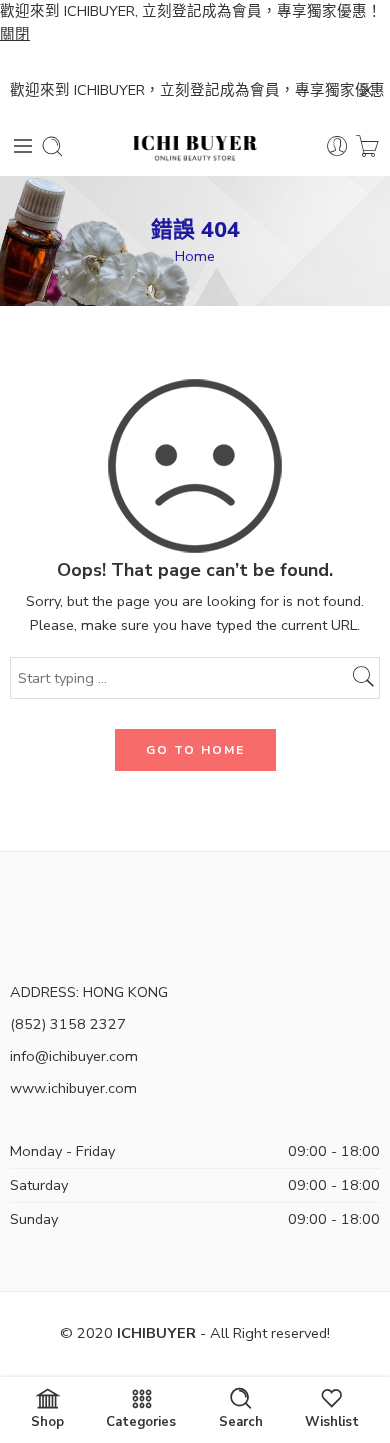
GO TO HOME (195, 750)
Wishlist (332, 1421)
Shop (47, 1421)
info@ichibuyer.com (74, 1056)
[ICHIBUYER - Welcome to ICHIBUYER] (194, 146)
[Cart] (367, 146)
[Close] (367, 91)
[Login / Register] (337, 146)
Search (241, 1421)
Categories (141, 1421)
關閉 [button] (15, 34)
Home (195, 256)
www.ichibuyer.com (73, 1088)
